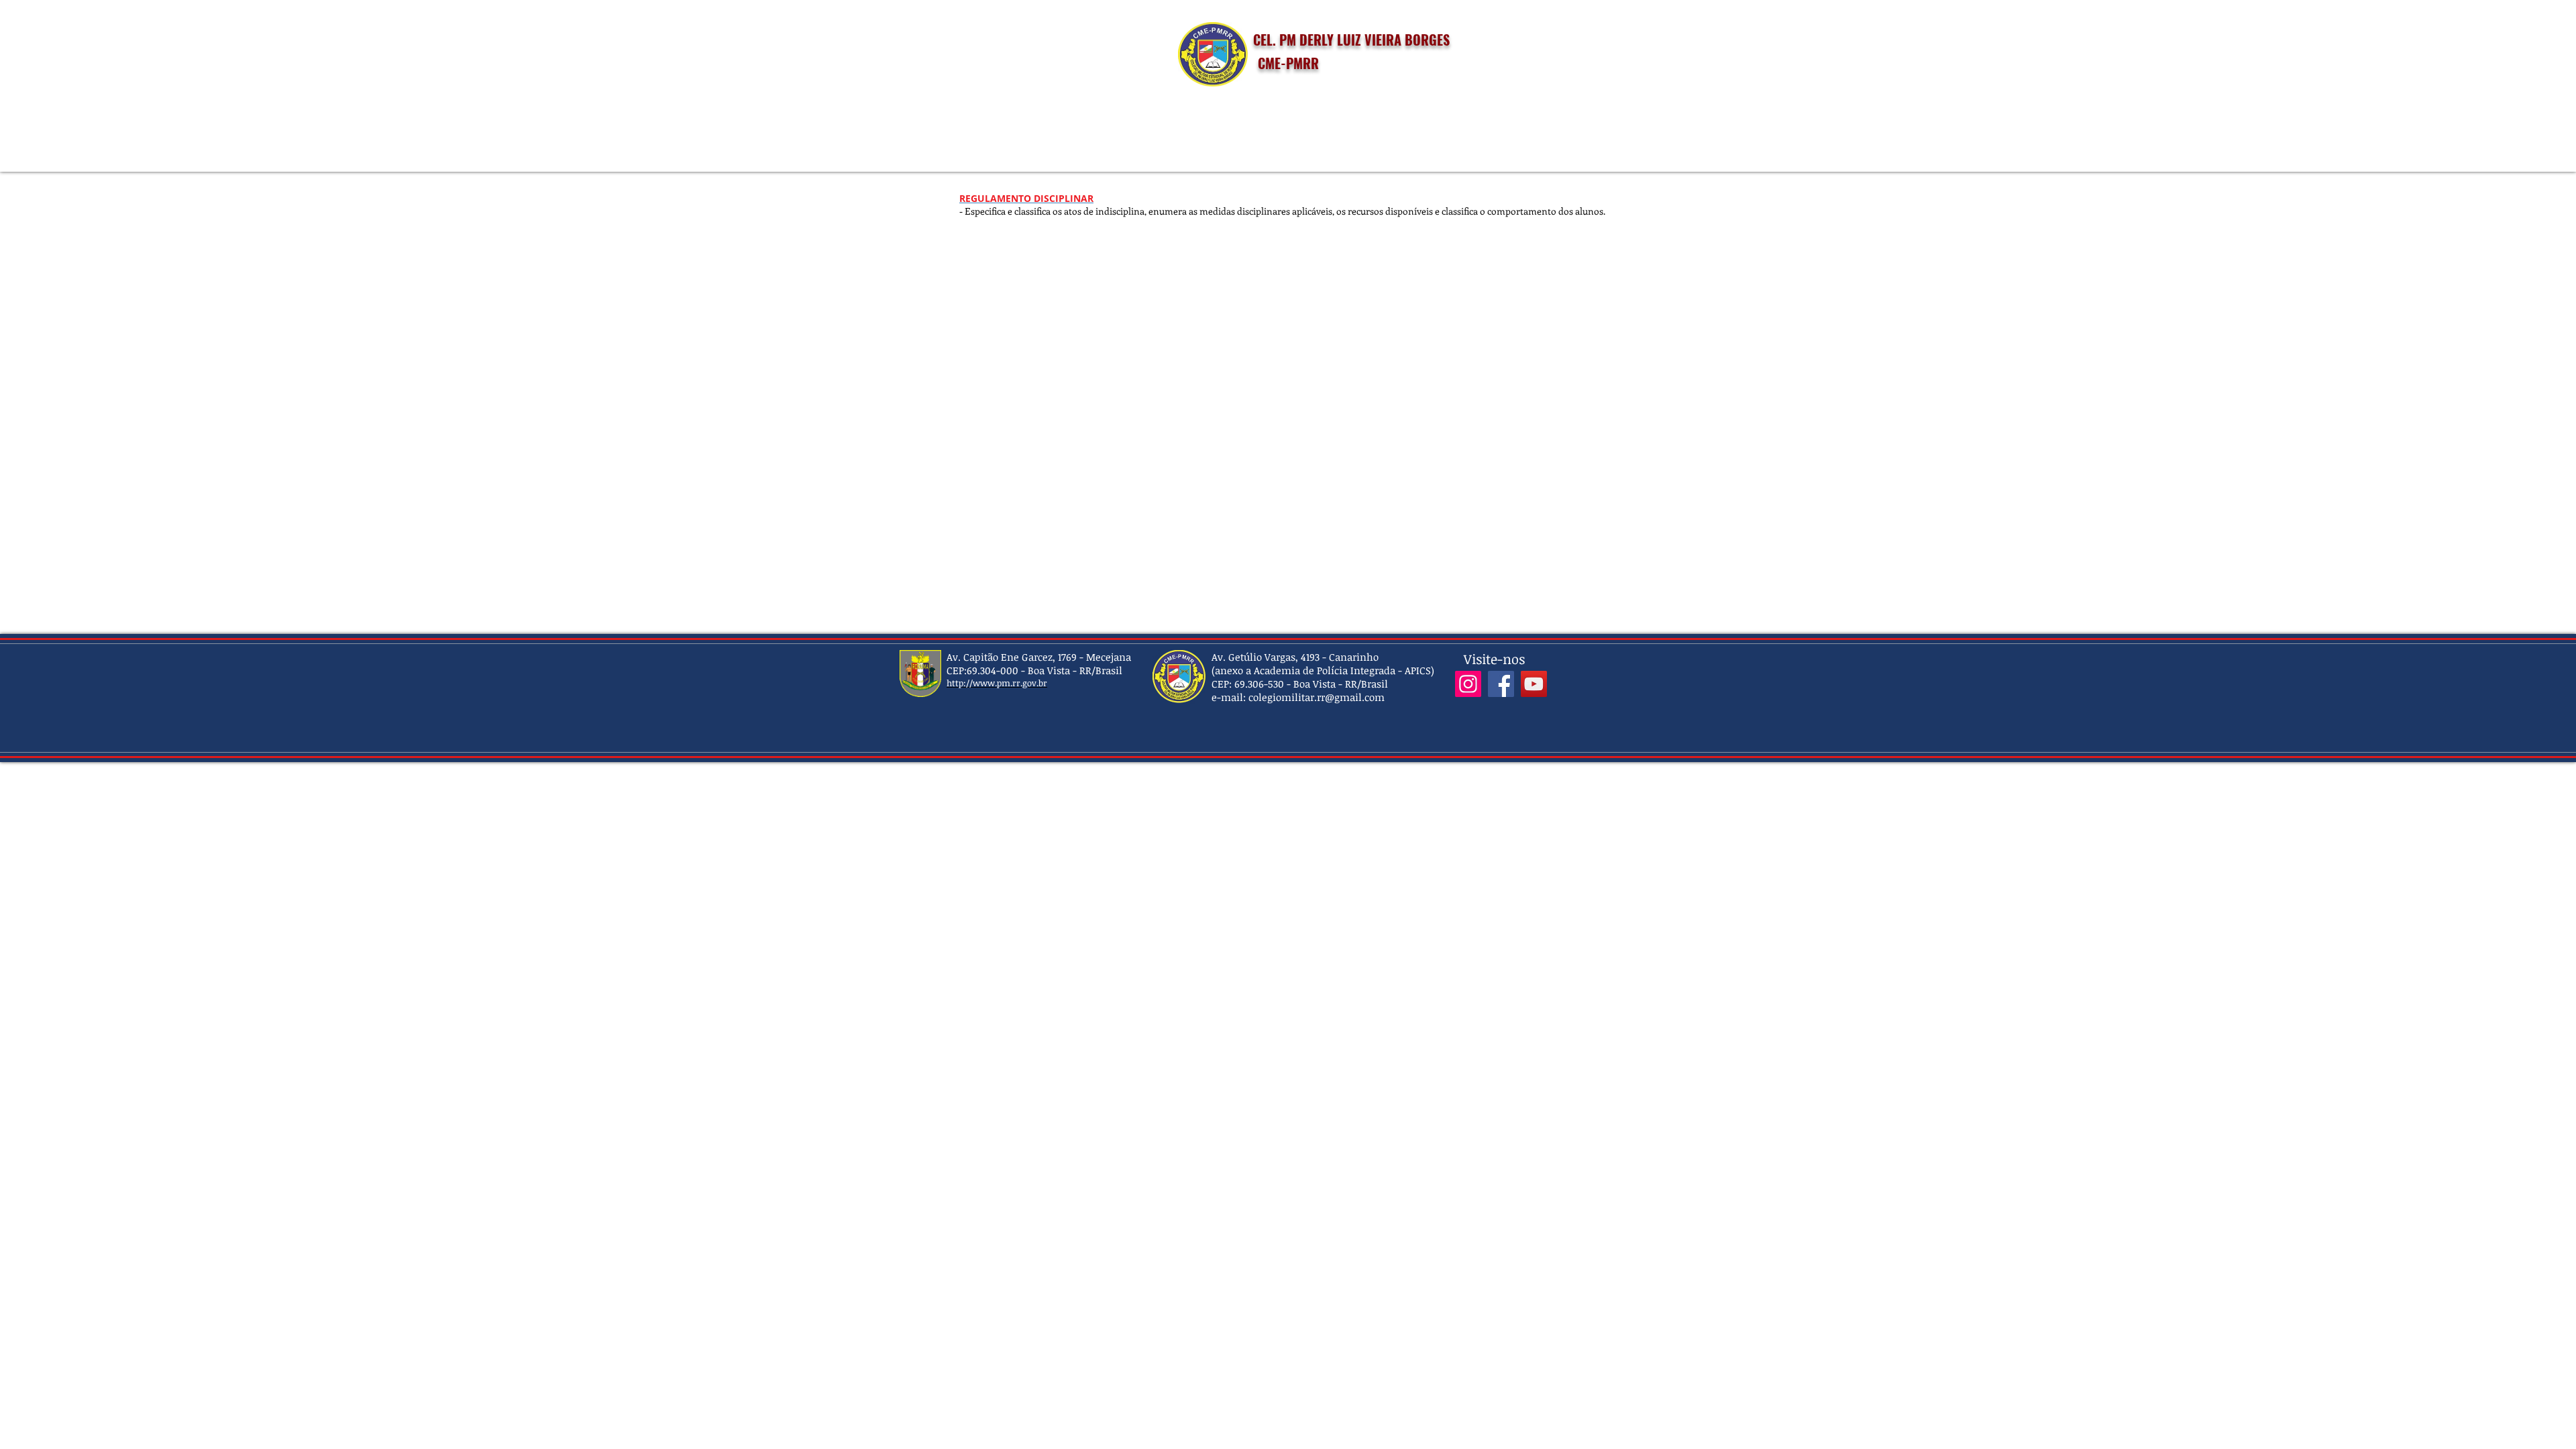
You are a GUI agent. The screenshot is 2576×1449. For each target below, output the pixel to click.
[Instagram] (1468, 684)
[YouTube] (1534, 684)
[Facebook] (1501, 684)
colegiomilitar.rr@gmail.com (1317, 697)
